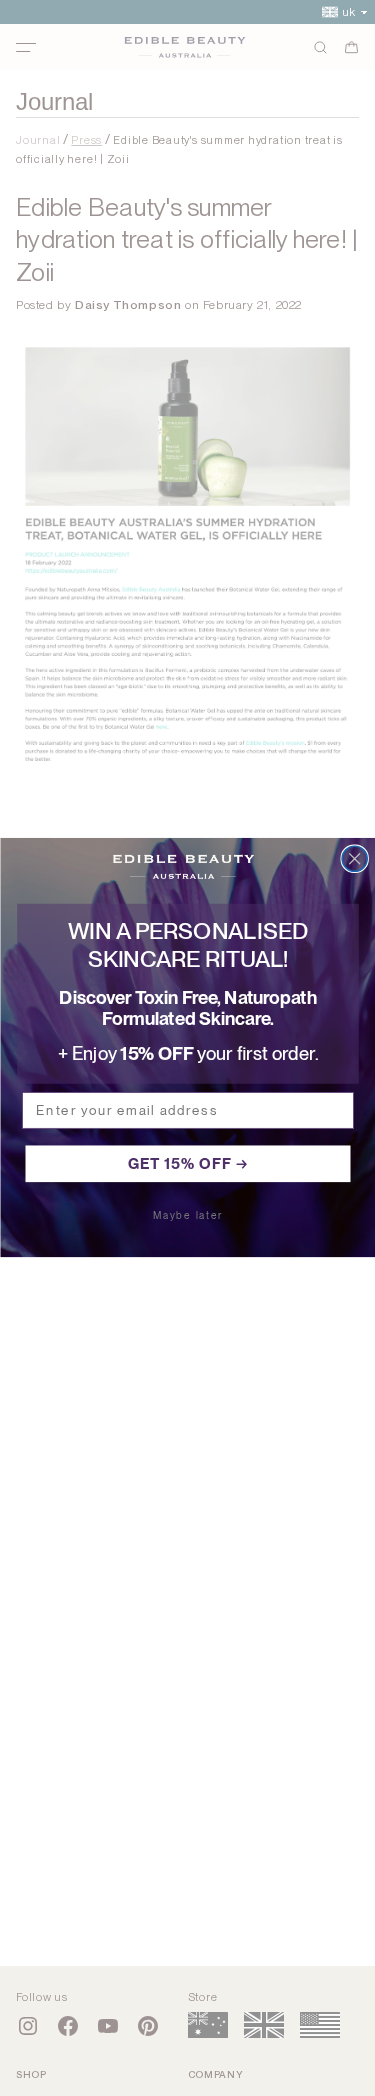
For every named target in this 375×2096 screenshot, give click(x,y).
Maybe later (188, 1216)
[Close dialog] (354, 859)
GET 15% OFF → (187, 1164)
